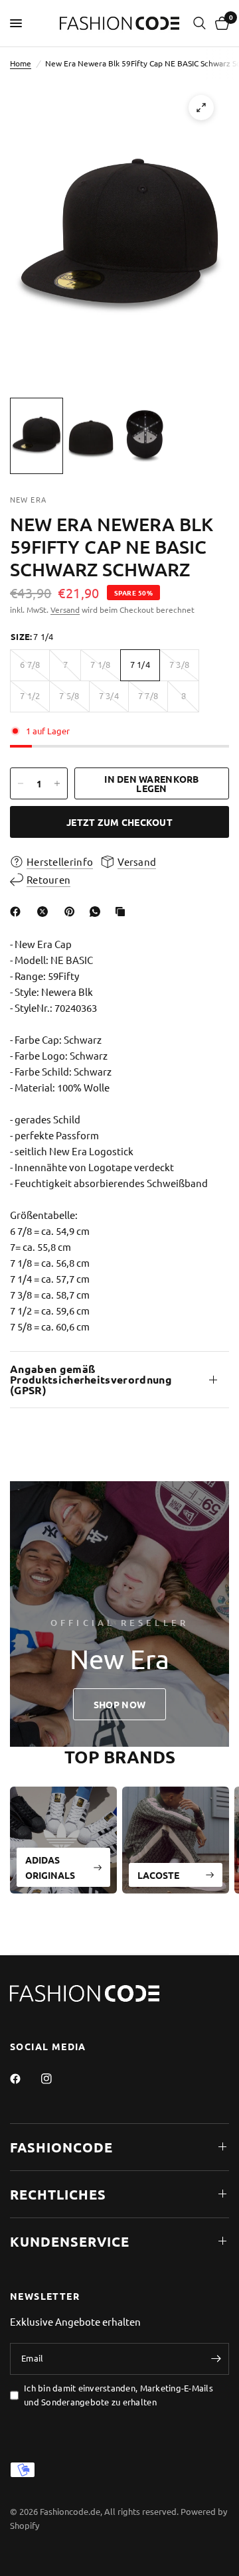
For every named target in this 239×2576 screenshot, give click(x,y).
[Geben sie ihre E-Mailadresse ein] (216, 2359)
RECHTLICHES (58, 2194)
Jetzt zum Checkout (119, 822)
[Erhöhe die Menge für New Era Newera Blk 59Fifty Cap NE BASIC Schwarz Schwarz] (57, 783)
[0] (220, 23)
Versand (65, 609)
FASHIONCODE (61, 2147)
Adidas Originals (50, 1867)
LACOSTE (158, 1875)
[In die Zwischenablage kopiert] (123, 912)
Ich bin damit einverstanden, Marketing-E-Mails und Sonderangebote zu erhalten (119, 2395)
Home (21, 63)
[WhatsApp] (98, 912)
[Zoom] (201, 108)
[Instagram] (56, 2079)
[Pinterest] (72, 912)
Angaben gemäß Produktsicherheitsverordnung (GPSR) (91, 1379)
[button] (119, 1704)
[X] (45, 912)
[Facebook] (18, 912)
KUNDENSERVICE (70, 2241)
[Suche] (199, 23)
